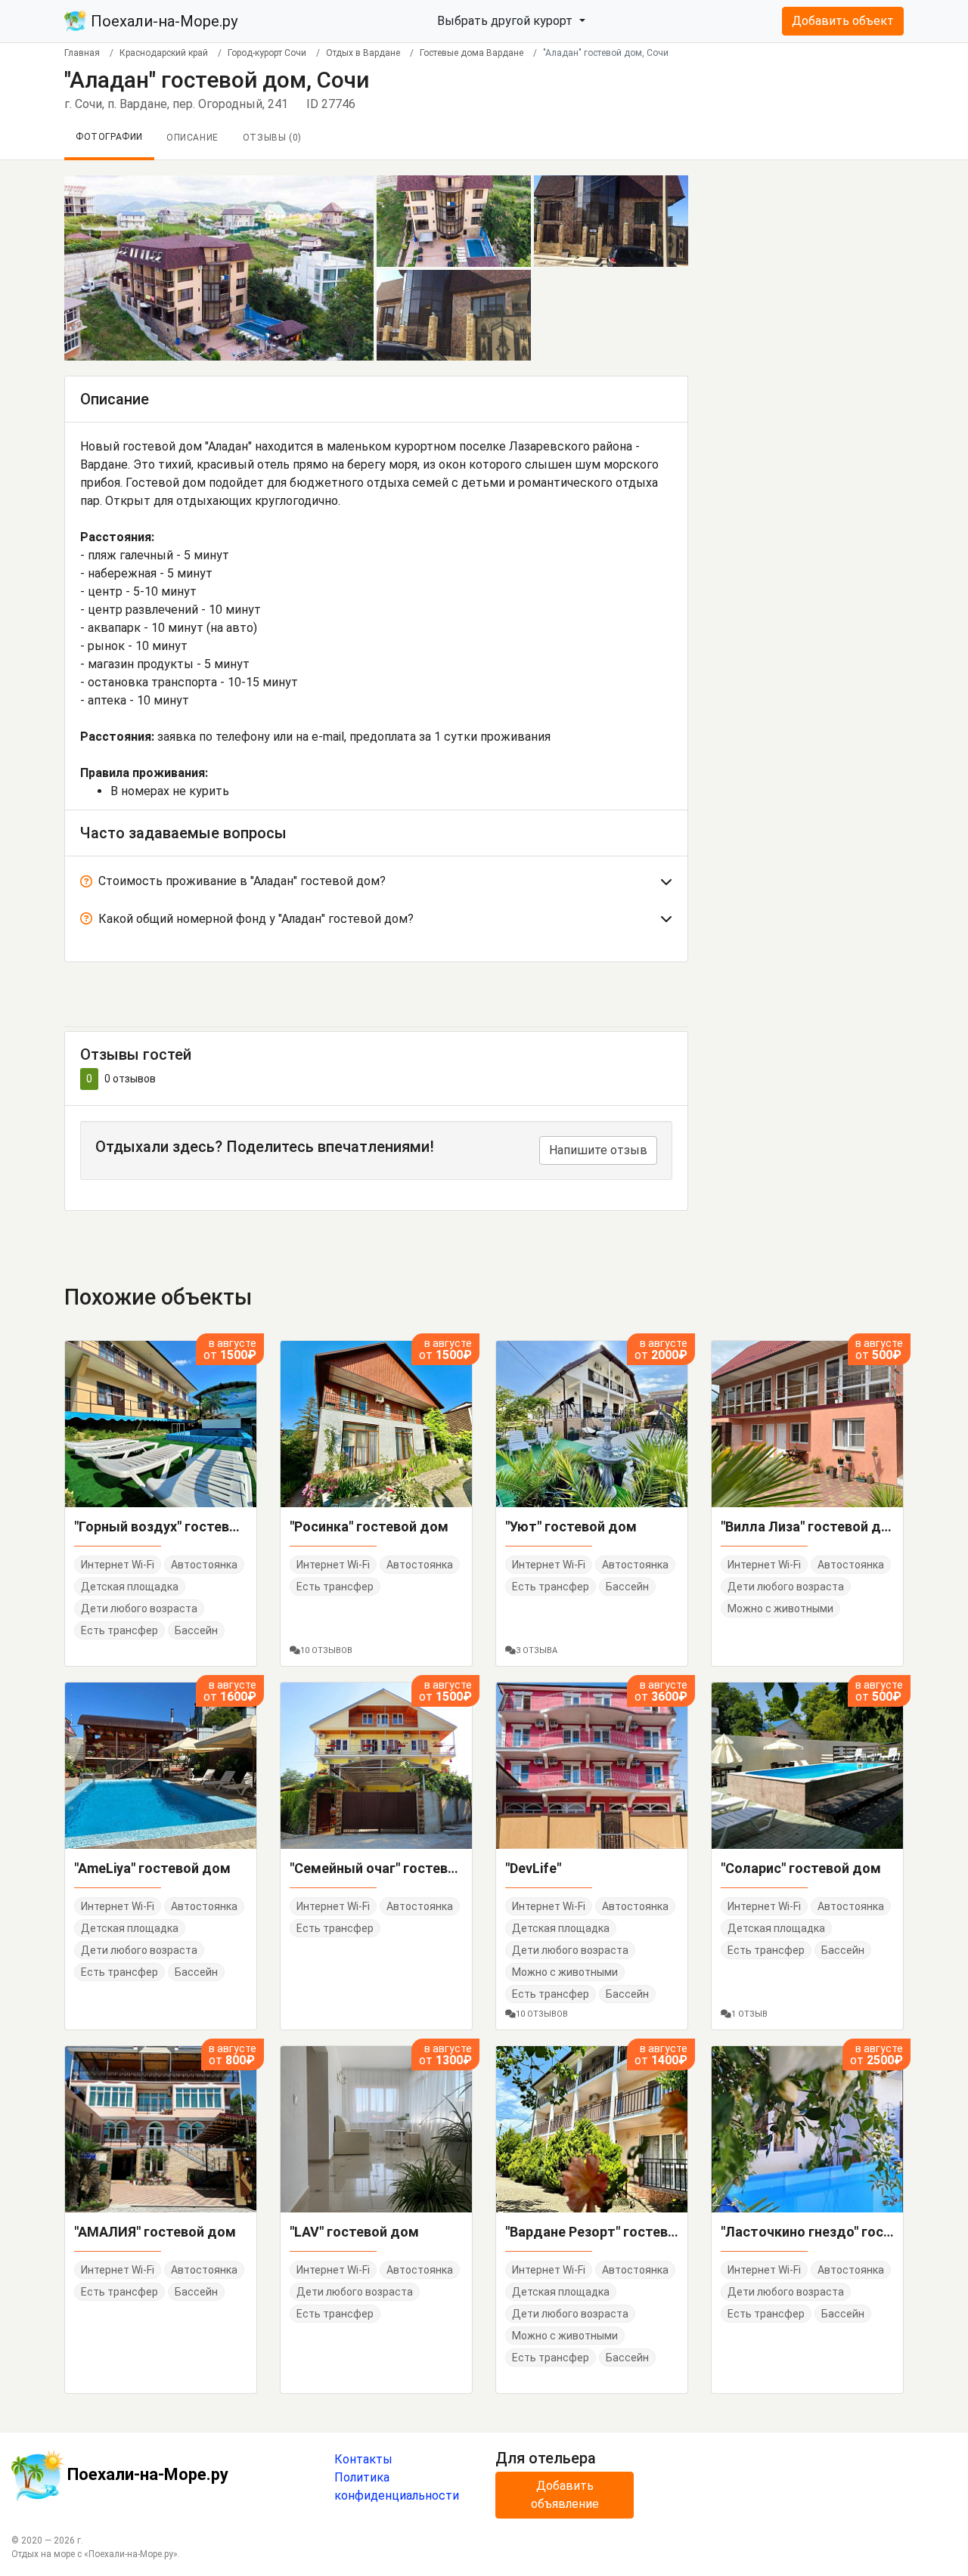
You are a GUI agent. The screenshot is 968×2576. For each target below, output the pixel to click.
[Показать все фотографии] (219, 267)
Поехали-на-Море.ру (162, 21)
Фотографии (109, 137)
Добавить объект (843, 21)
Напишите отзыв (598, 1150)
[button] (376, 884)
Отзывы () (272, 138)
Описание (192, 138)
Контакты (363, 2459)
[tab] (376, 884)
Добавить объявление (565, 2495)
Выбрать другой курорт (506, 21)
